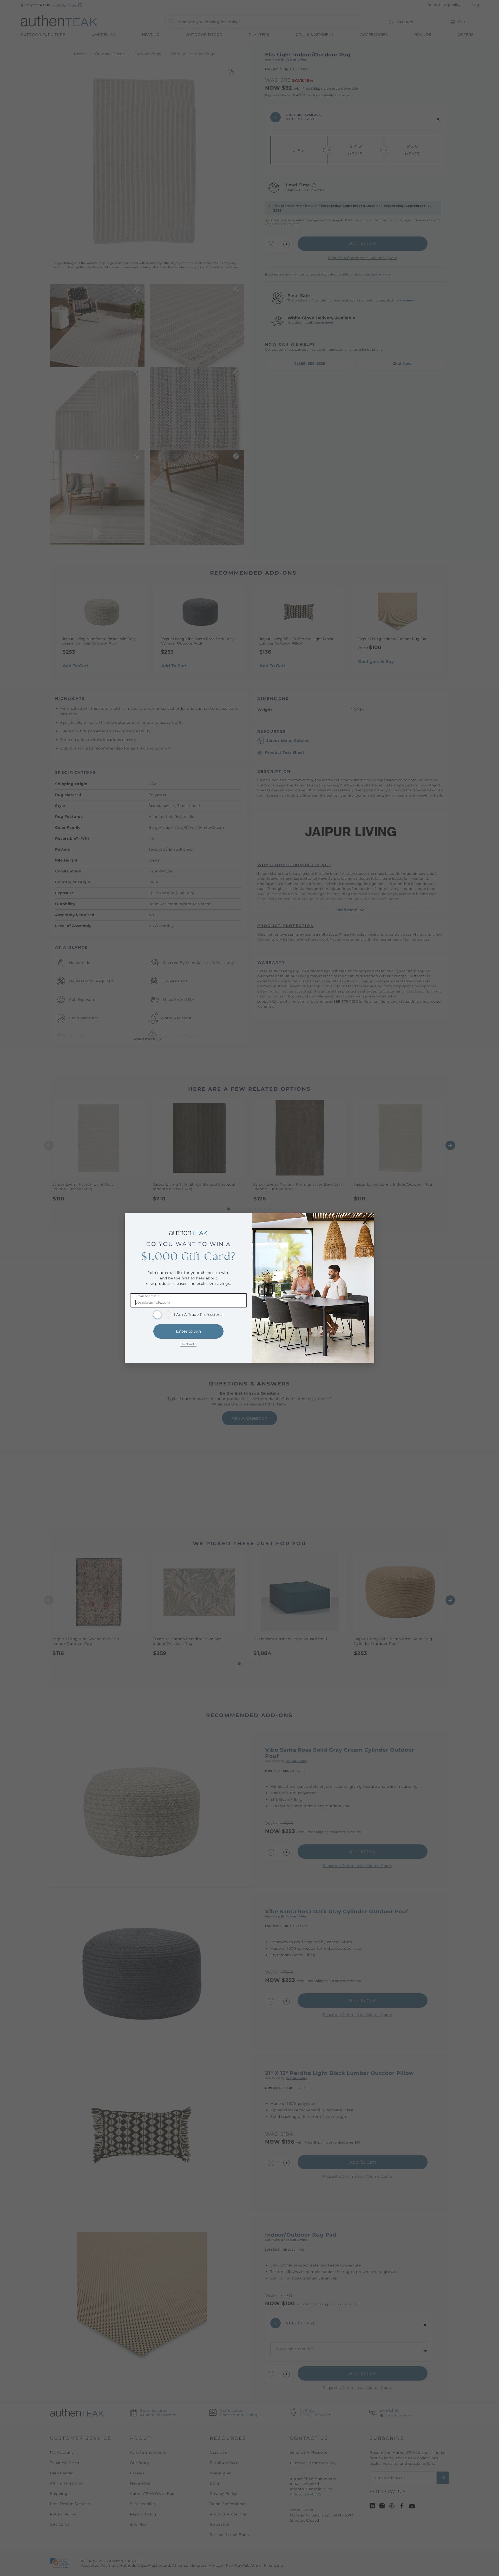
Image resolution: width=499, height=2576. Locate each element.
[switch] (162, 1315)
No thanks (188, 1344)
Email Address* (147, 1296)
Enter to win (189, 1331)
